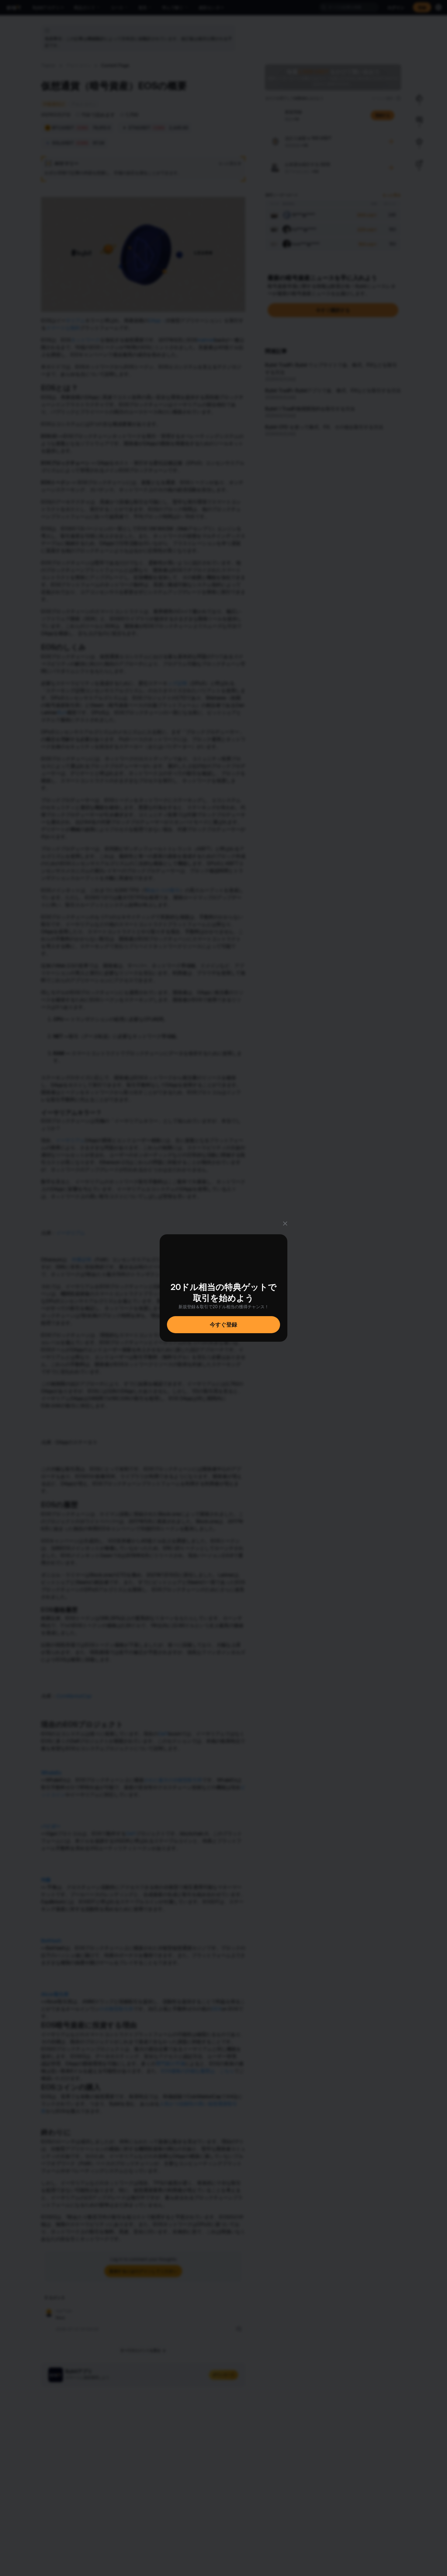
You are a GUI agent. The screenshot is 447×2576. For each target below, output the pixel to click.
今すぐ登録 (223, 1325)
